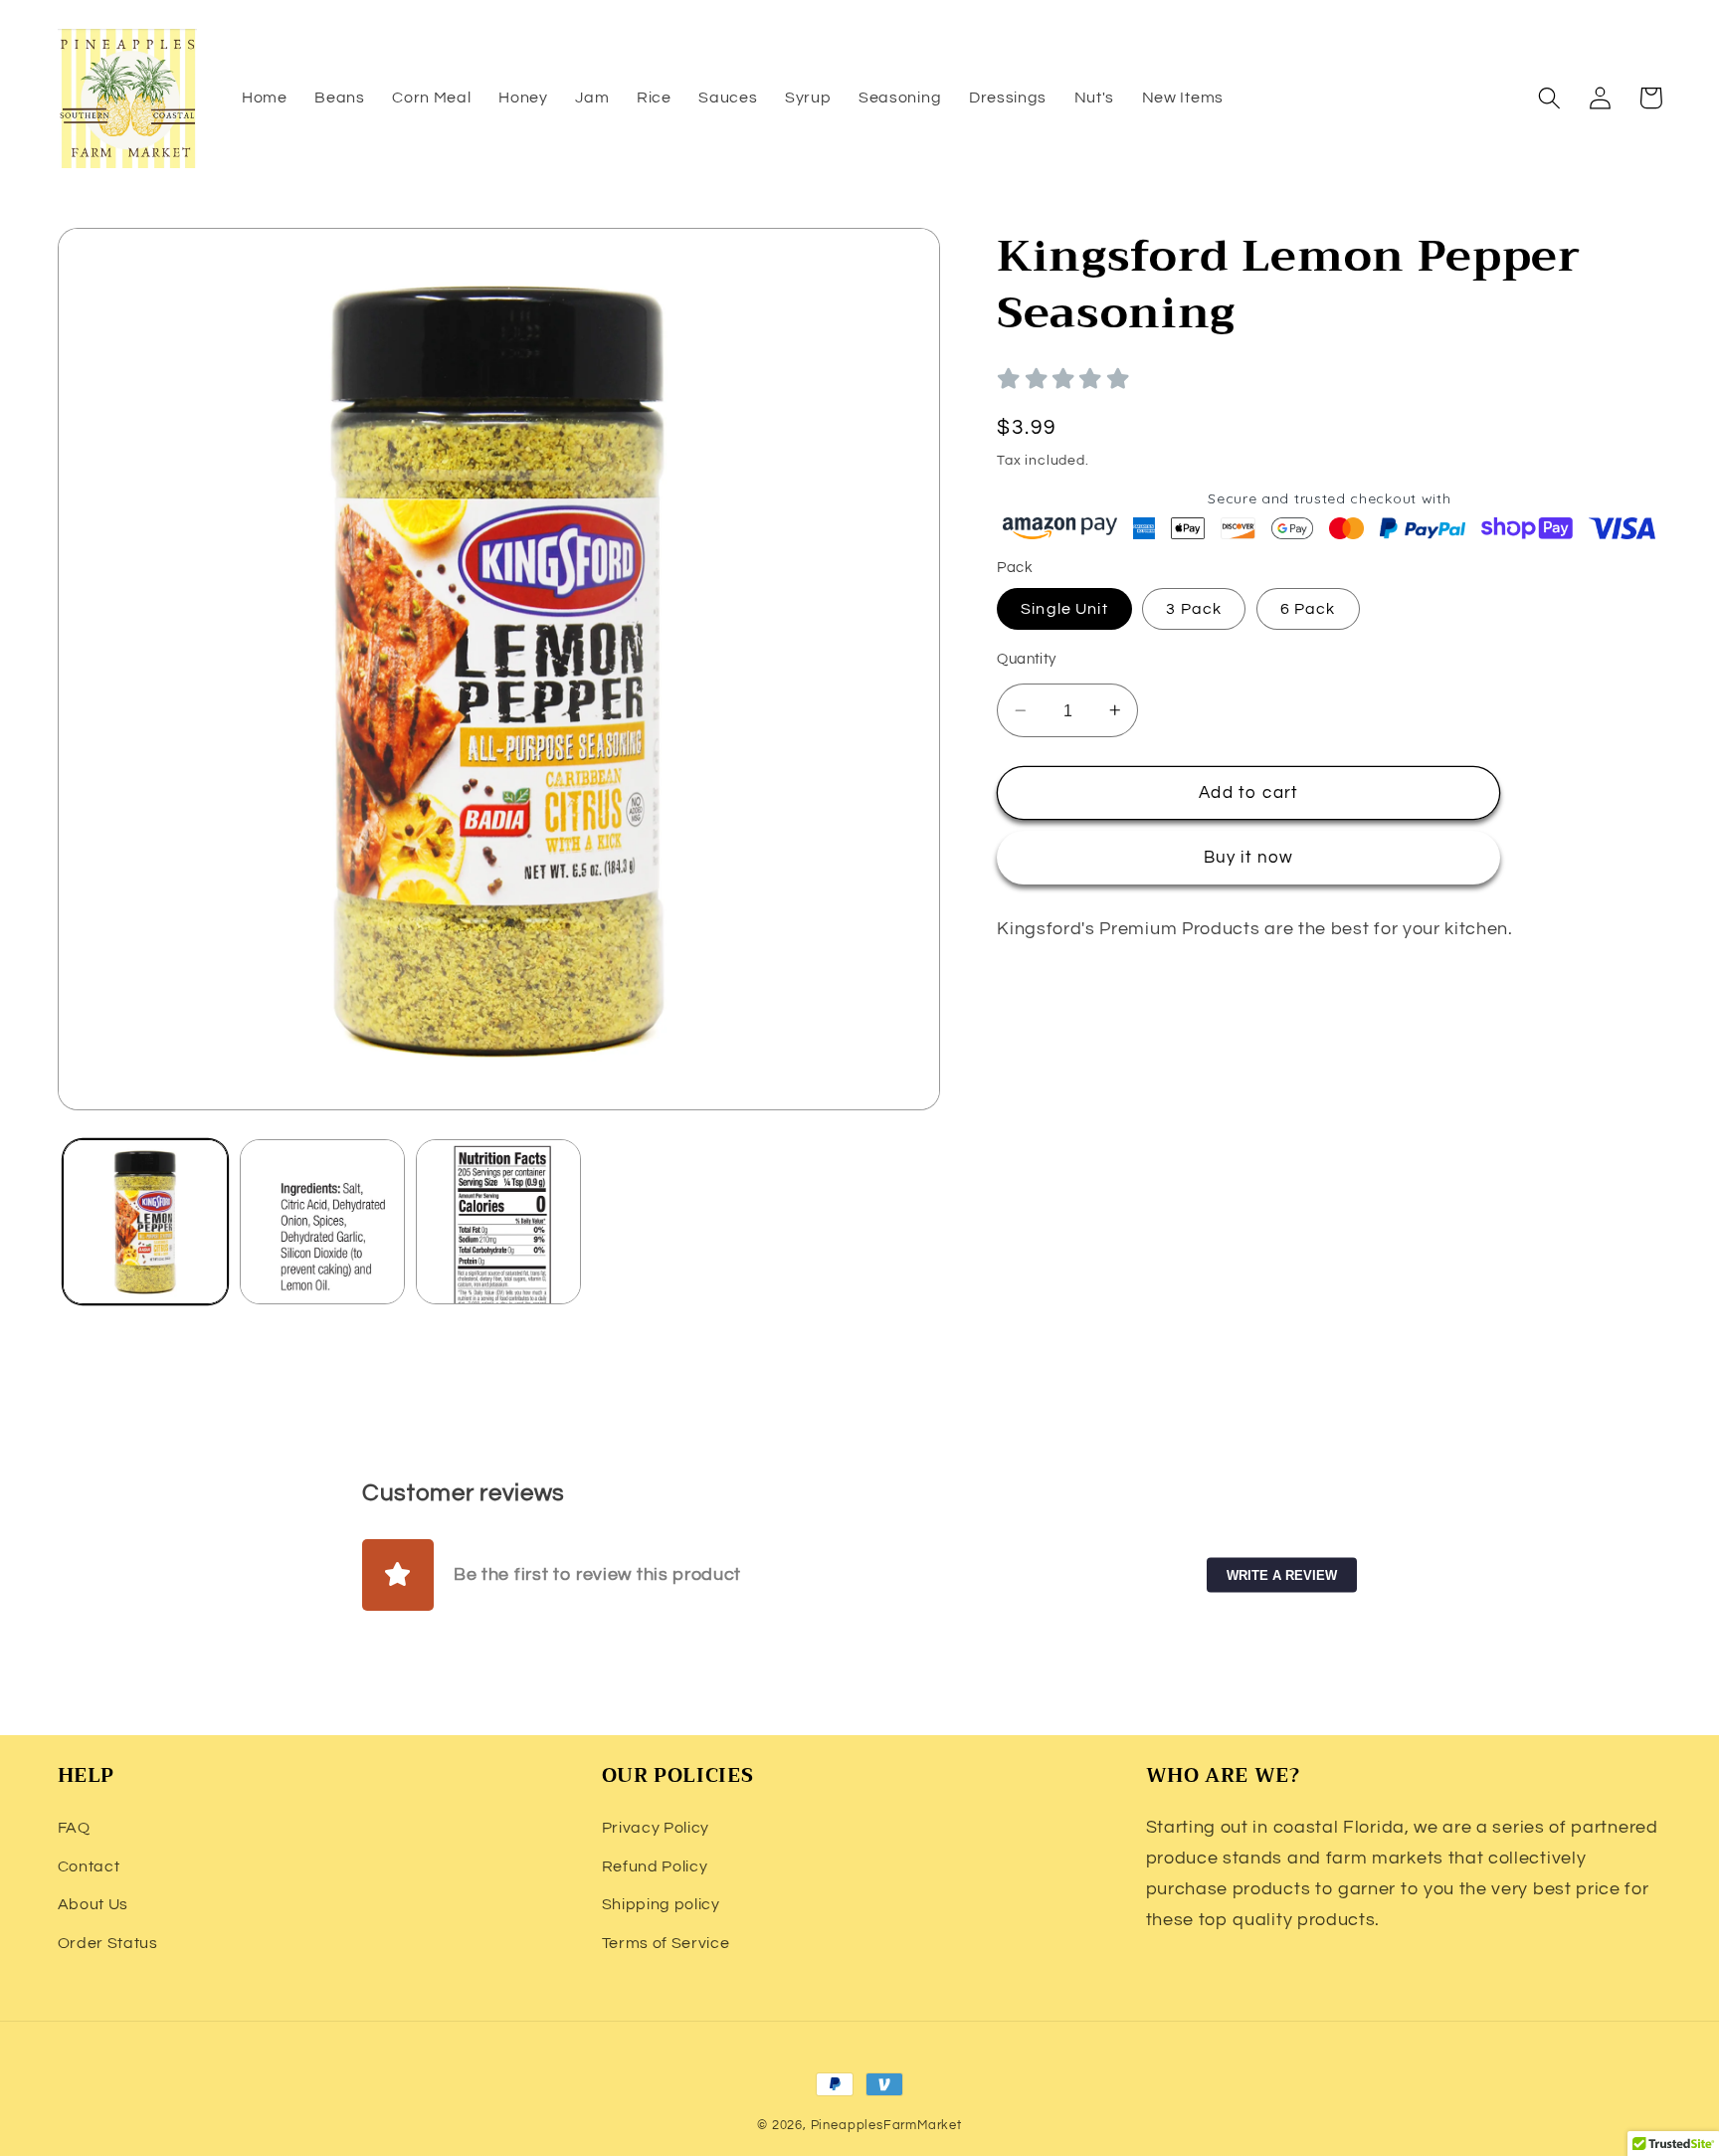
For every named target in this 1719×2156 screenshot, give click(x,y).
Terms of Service (666, 1943)
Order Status (108, 1943)
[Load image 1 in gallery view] (145, 1222)
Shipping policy (661, 1904)
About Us (94, 1904)
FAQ (74, 1828)
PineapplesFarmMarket (886, 2126)
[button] (1550, 98)
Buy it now (1249, 858)
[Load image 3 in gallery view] (498, 1222)
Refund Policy (655, 1866)
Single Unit (1064, 609)
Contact (89, 1866)
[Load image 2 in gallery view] (322, 1222)
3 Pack (1194, 609)
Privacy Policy (656, 1828)
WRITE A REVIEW (1282, 1574)
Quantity (1027, 659)
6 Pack (1308, 609)
